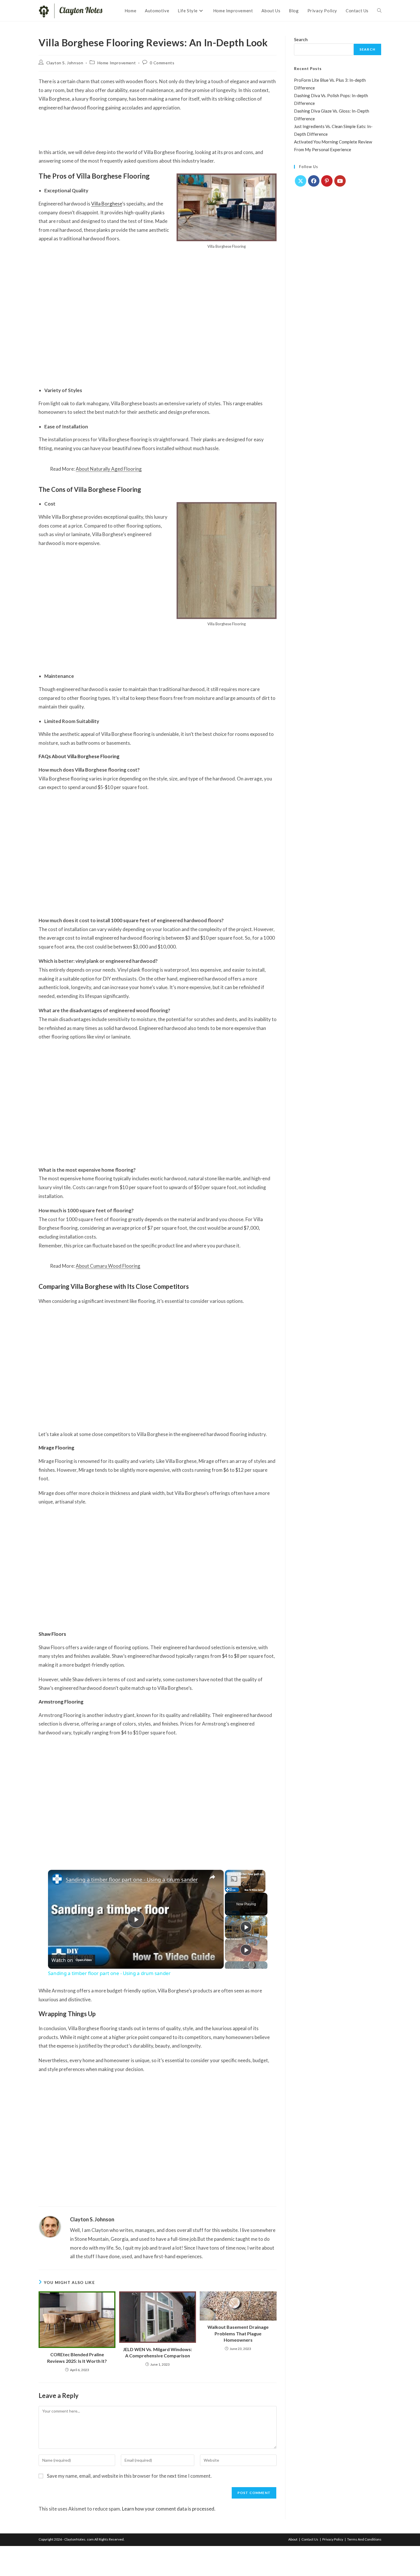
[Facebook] (314, 181)
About (293, 2539)
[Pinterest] (327, 181)
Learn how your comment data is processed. (169, 2509)
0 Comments (162, 63)
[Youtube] (340, 181)
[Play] (246, 1927)
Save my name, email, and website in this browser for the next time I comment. (129, 2476)
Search (301, 39)
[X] (301, 181)
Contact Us (310, 2539)
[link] (57, 1879)
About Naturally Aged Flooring (109, 469)
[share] (212, 1877)
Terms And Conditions (364, 2539)
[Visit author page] (50, 2226)
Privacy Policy (333, 2539)
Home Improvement (117, 63)
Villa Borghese (107, 204)
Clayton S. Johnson (65, 63)
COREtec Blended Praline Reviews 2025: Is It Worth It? (77, 2358)
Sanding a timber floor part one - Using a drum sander (132, 1880)
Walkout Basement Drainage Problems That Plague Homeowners (238, 2333)
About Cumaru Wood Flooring (108, 1266)
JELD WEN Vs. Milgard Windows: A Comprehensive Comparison (157, 2352)
